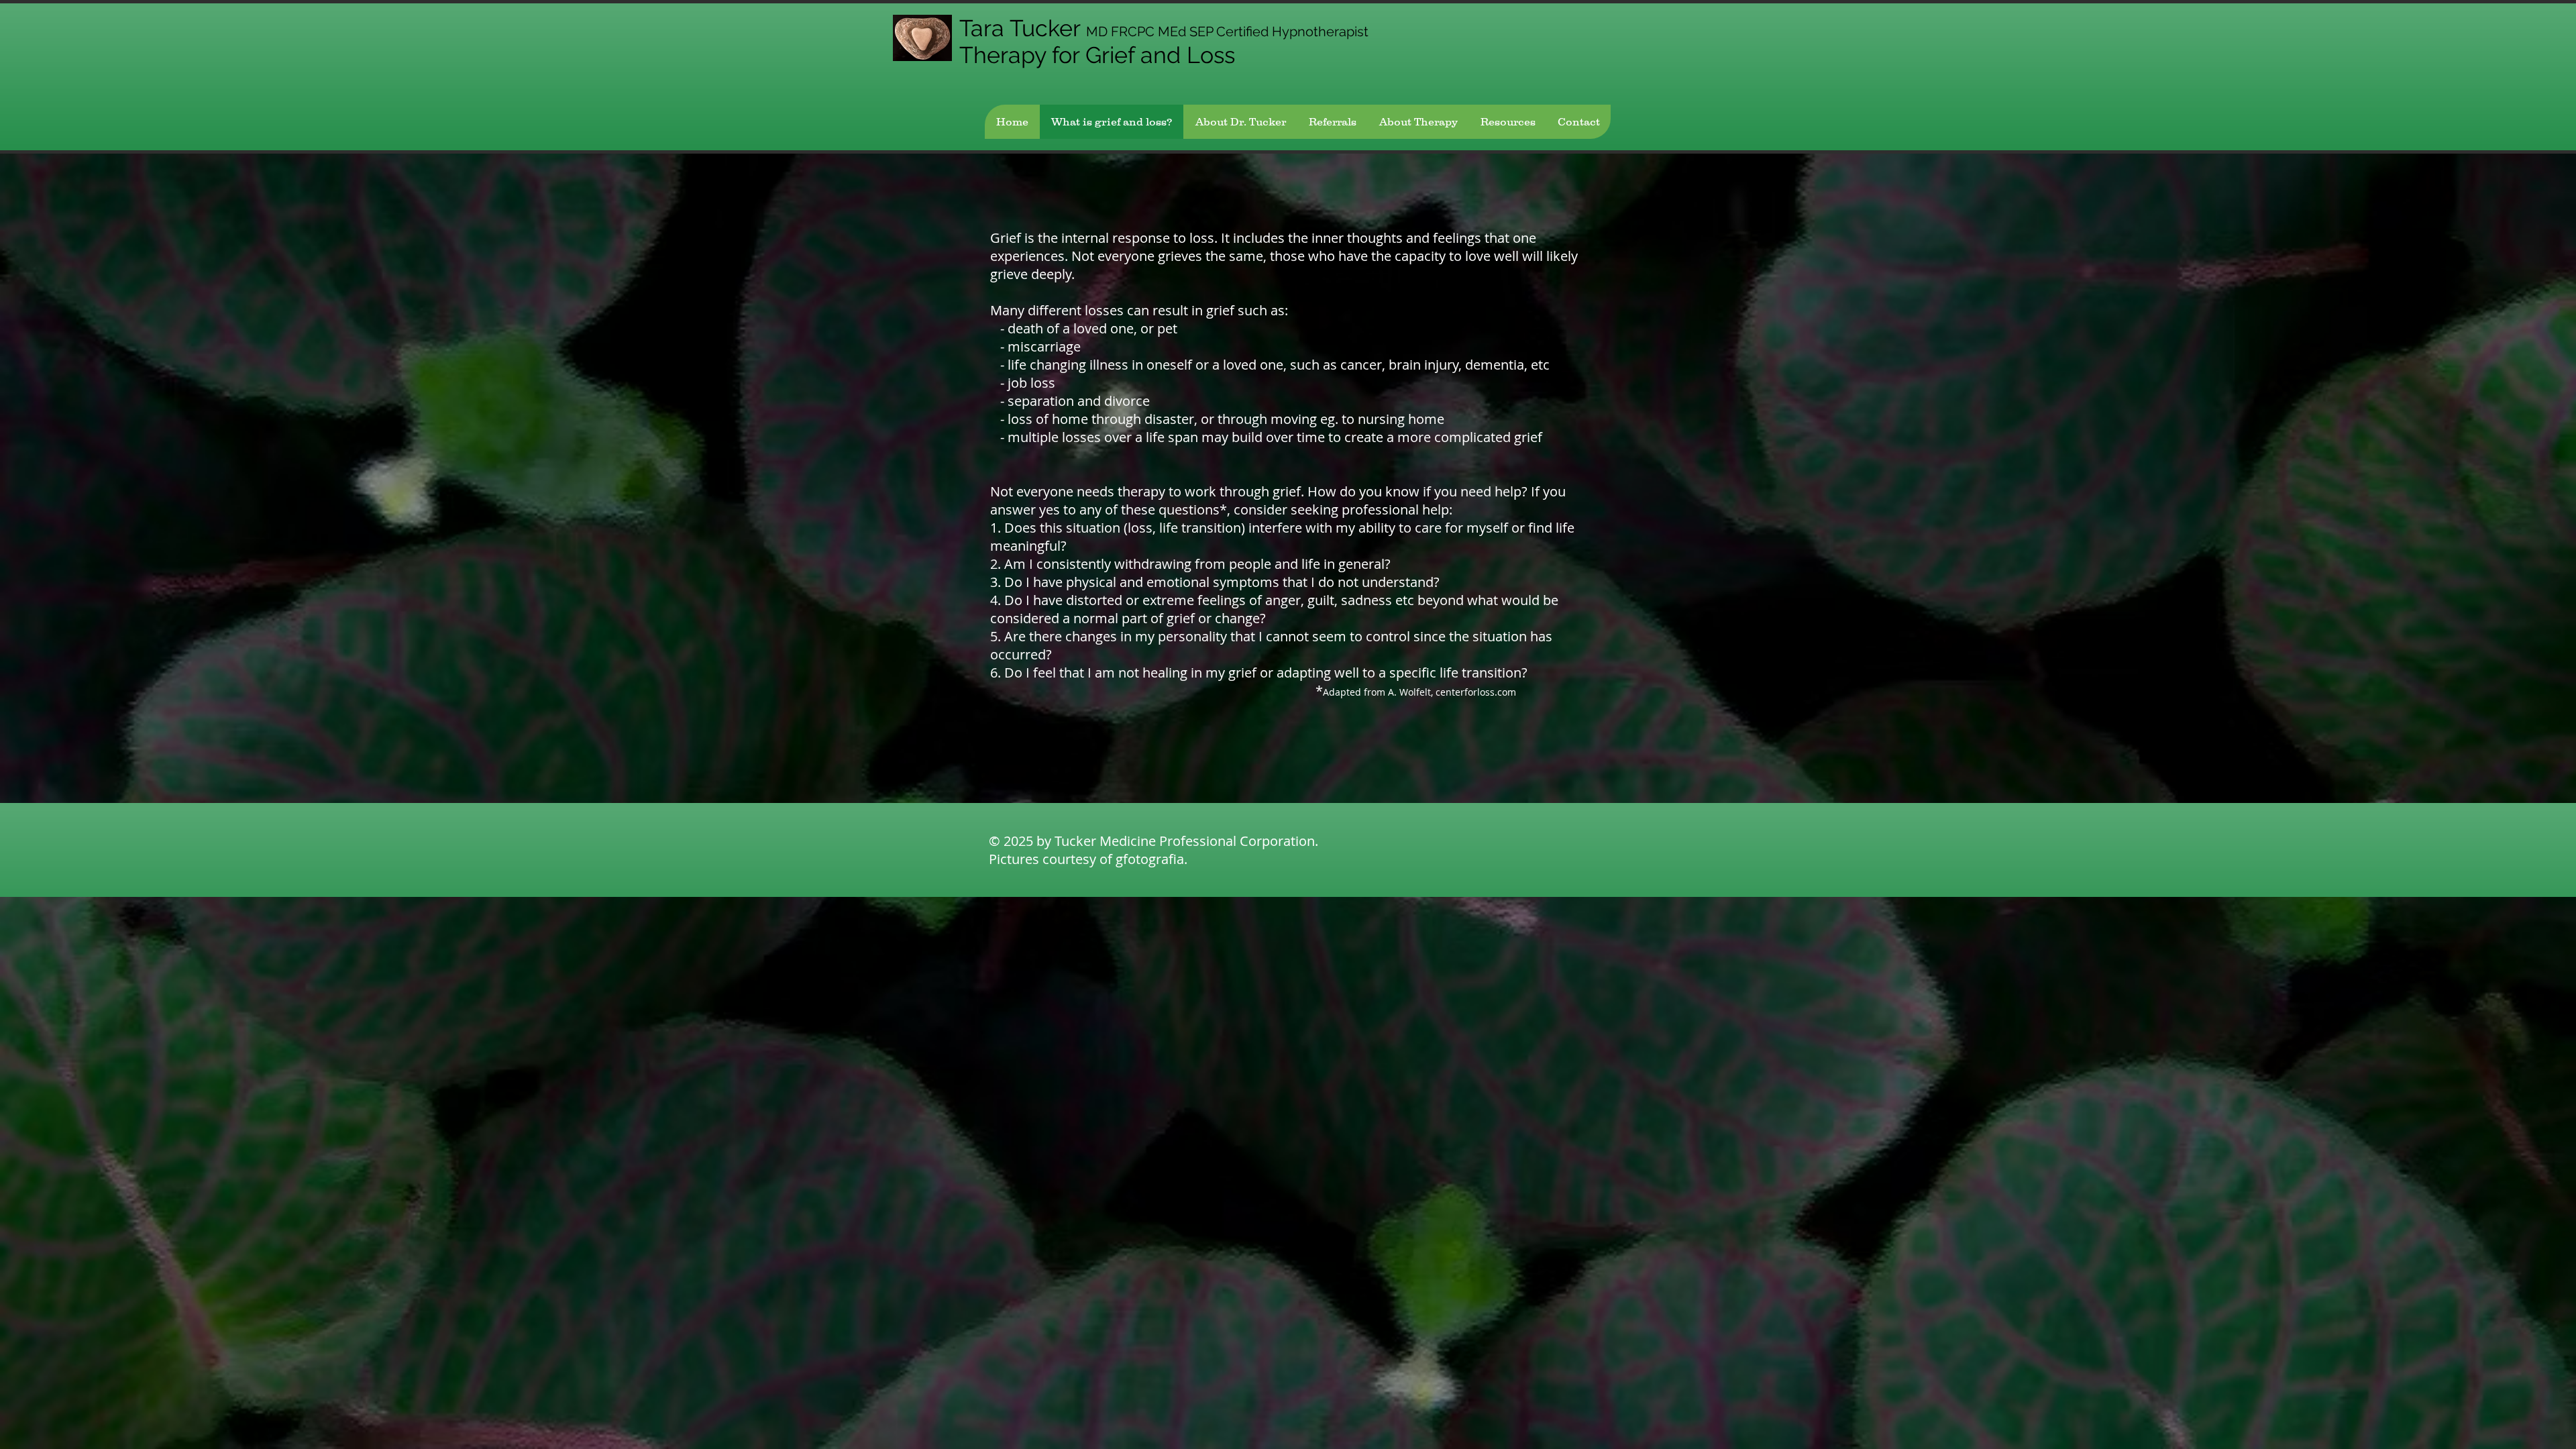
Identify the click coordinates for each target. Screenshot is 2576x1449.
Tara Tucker (1023, 28)
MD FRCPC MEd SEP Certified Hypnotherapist (1227, 32)
